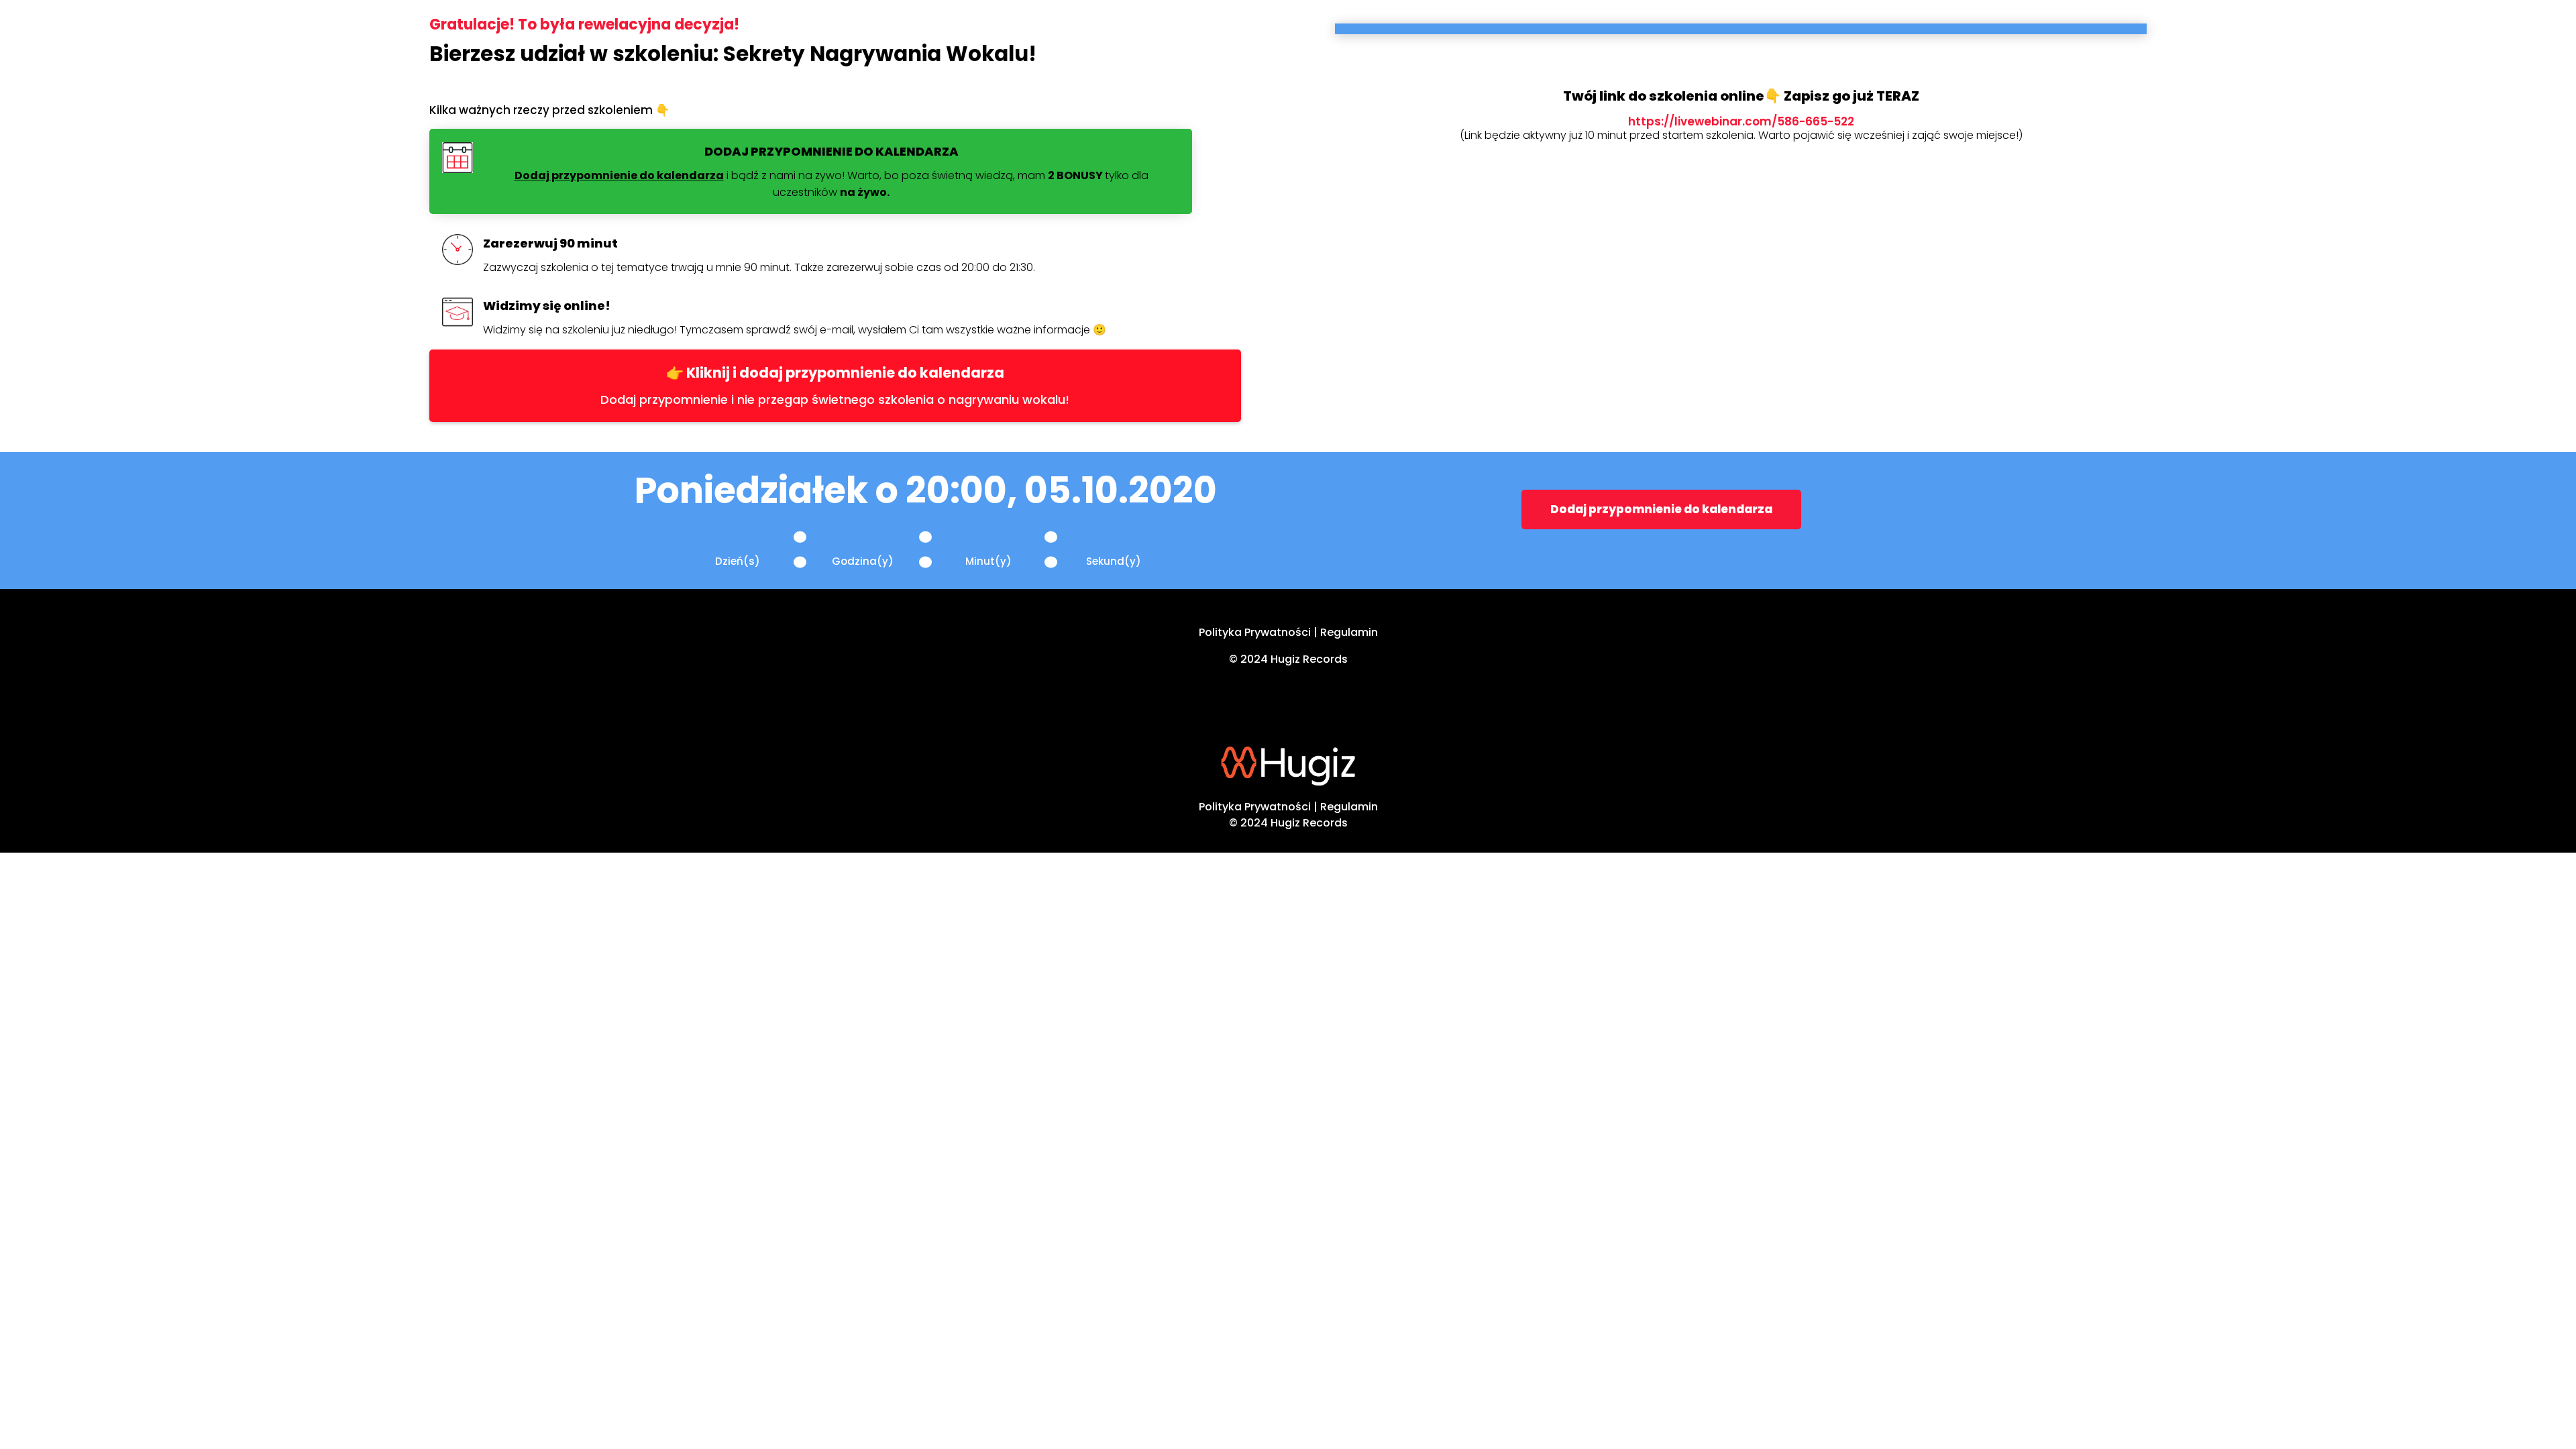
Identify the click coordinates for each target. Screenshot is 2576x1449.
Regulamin (1349, 632)
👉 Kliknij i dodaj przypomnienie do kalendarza (835, 373)
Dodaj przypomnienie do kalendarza (1661, 509)
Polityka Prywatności (1255, 632)
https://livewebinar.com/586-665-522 (1741, 121)
